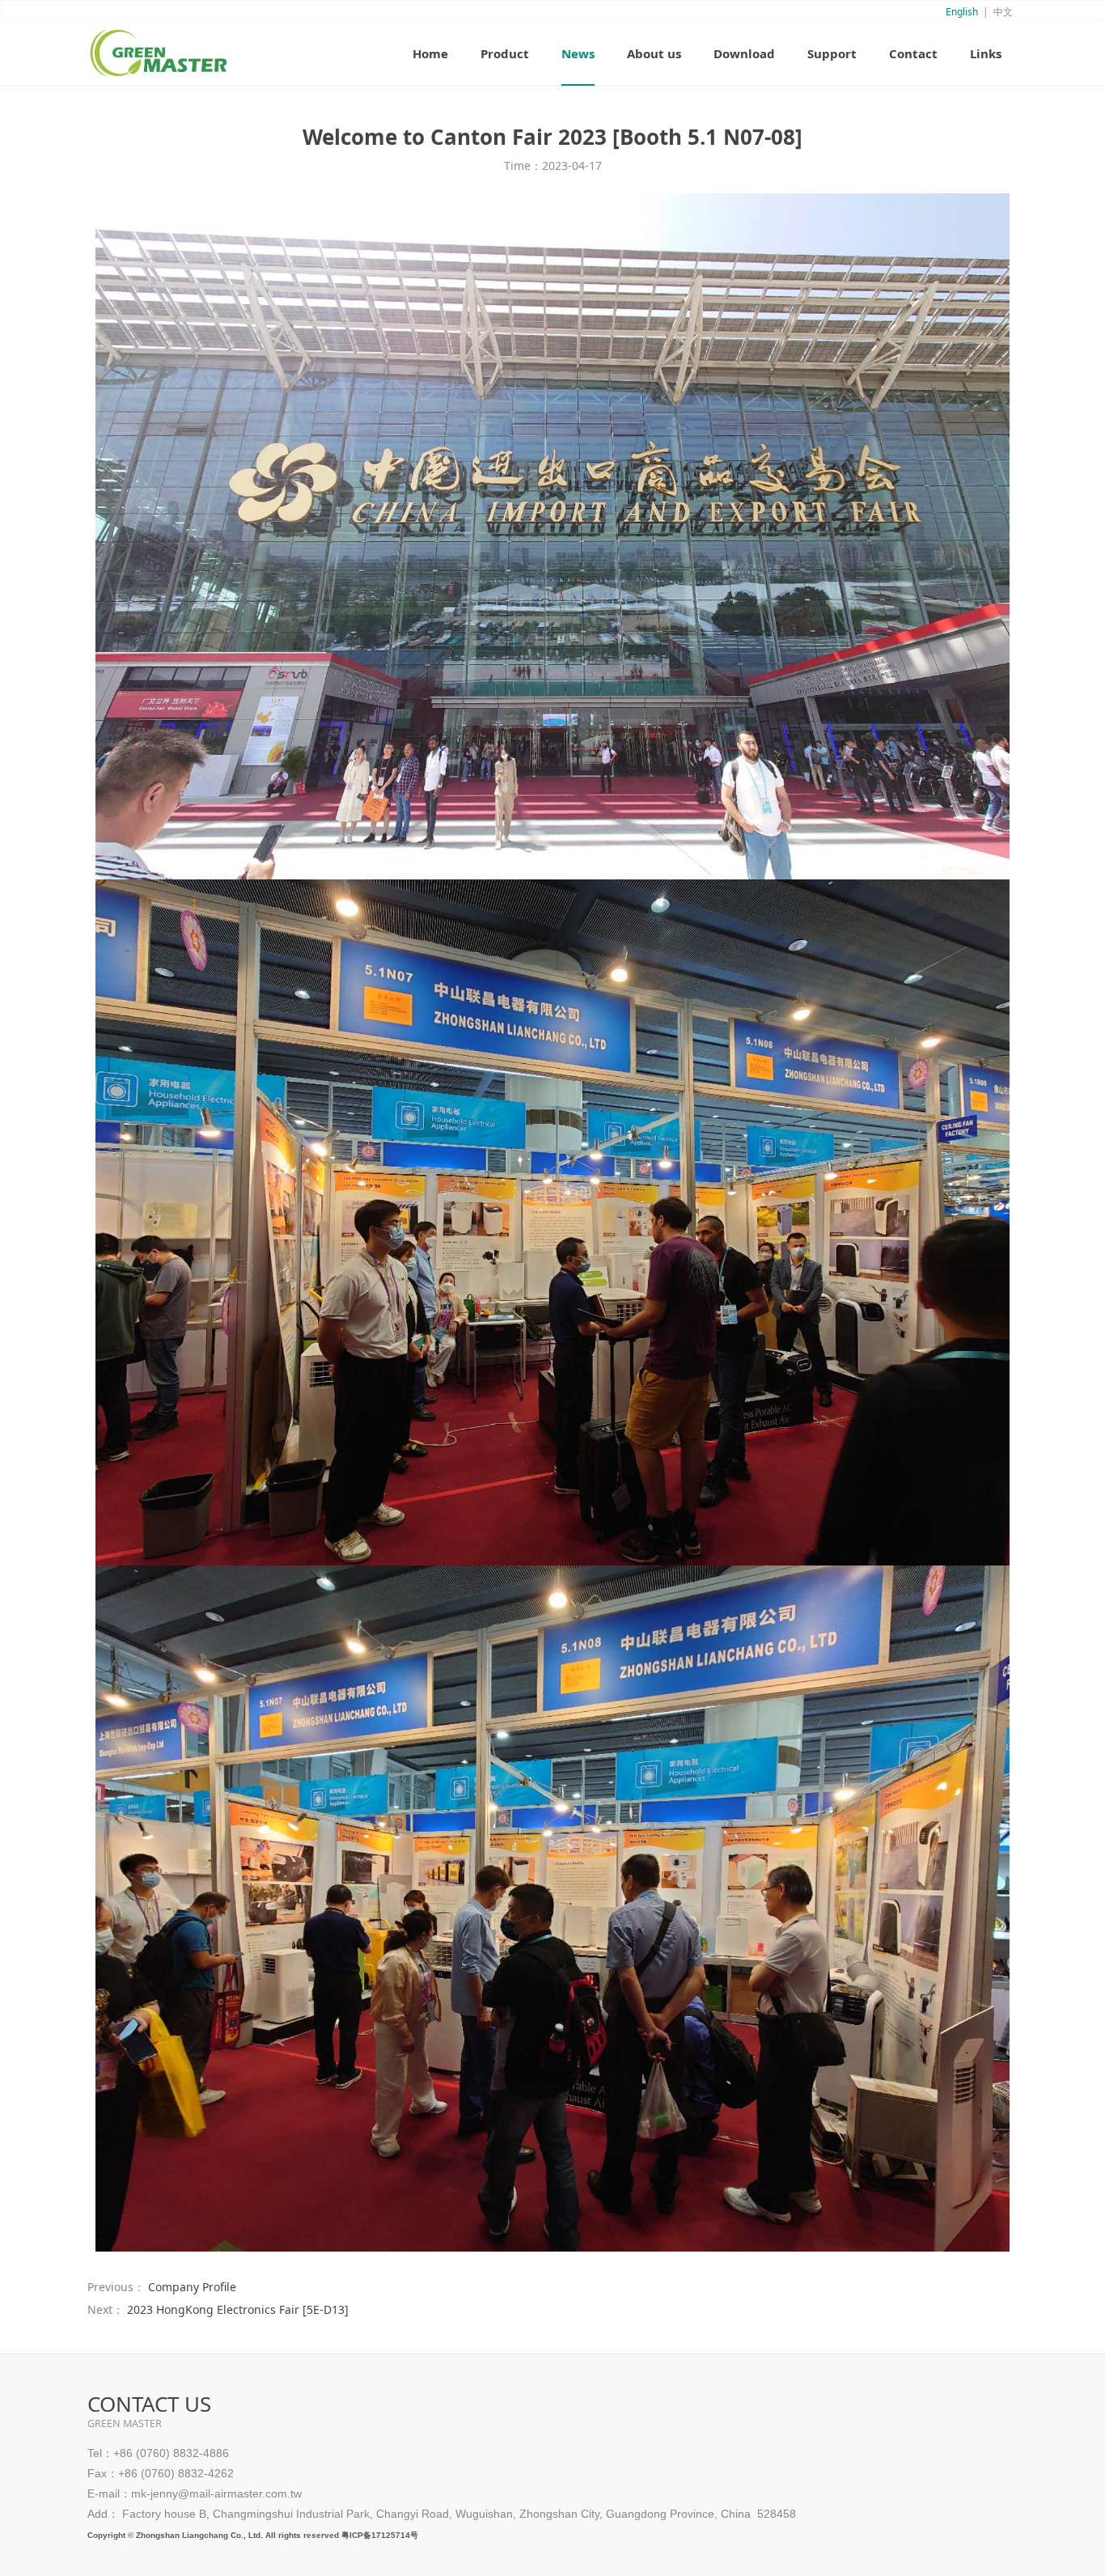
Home (430, 53)
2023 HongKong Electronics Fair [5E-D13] (238, 2309)
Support (832, 53)
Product (505, 53)
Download (744, 53)
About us (654, 53)
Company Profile (192, 2287)
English (962, 12)
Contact (913, 53)
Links (986, 53)
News (578, 53)
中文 (1003, 12)
